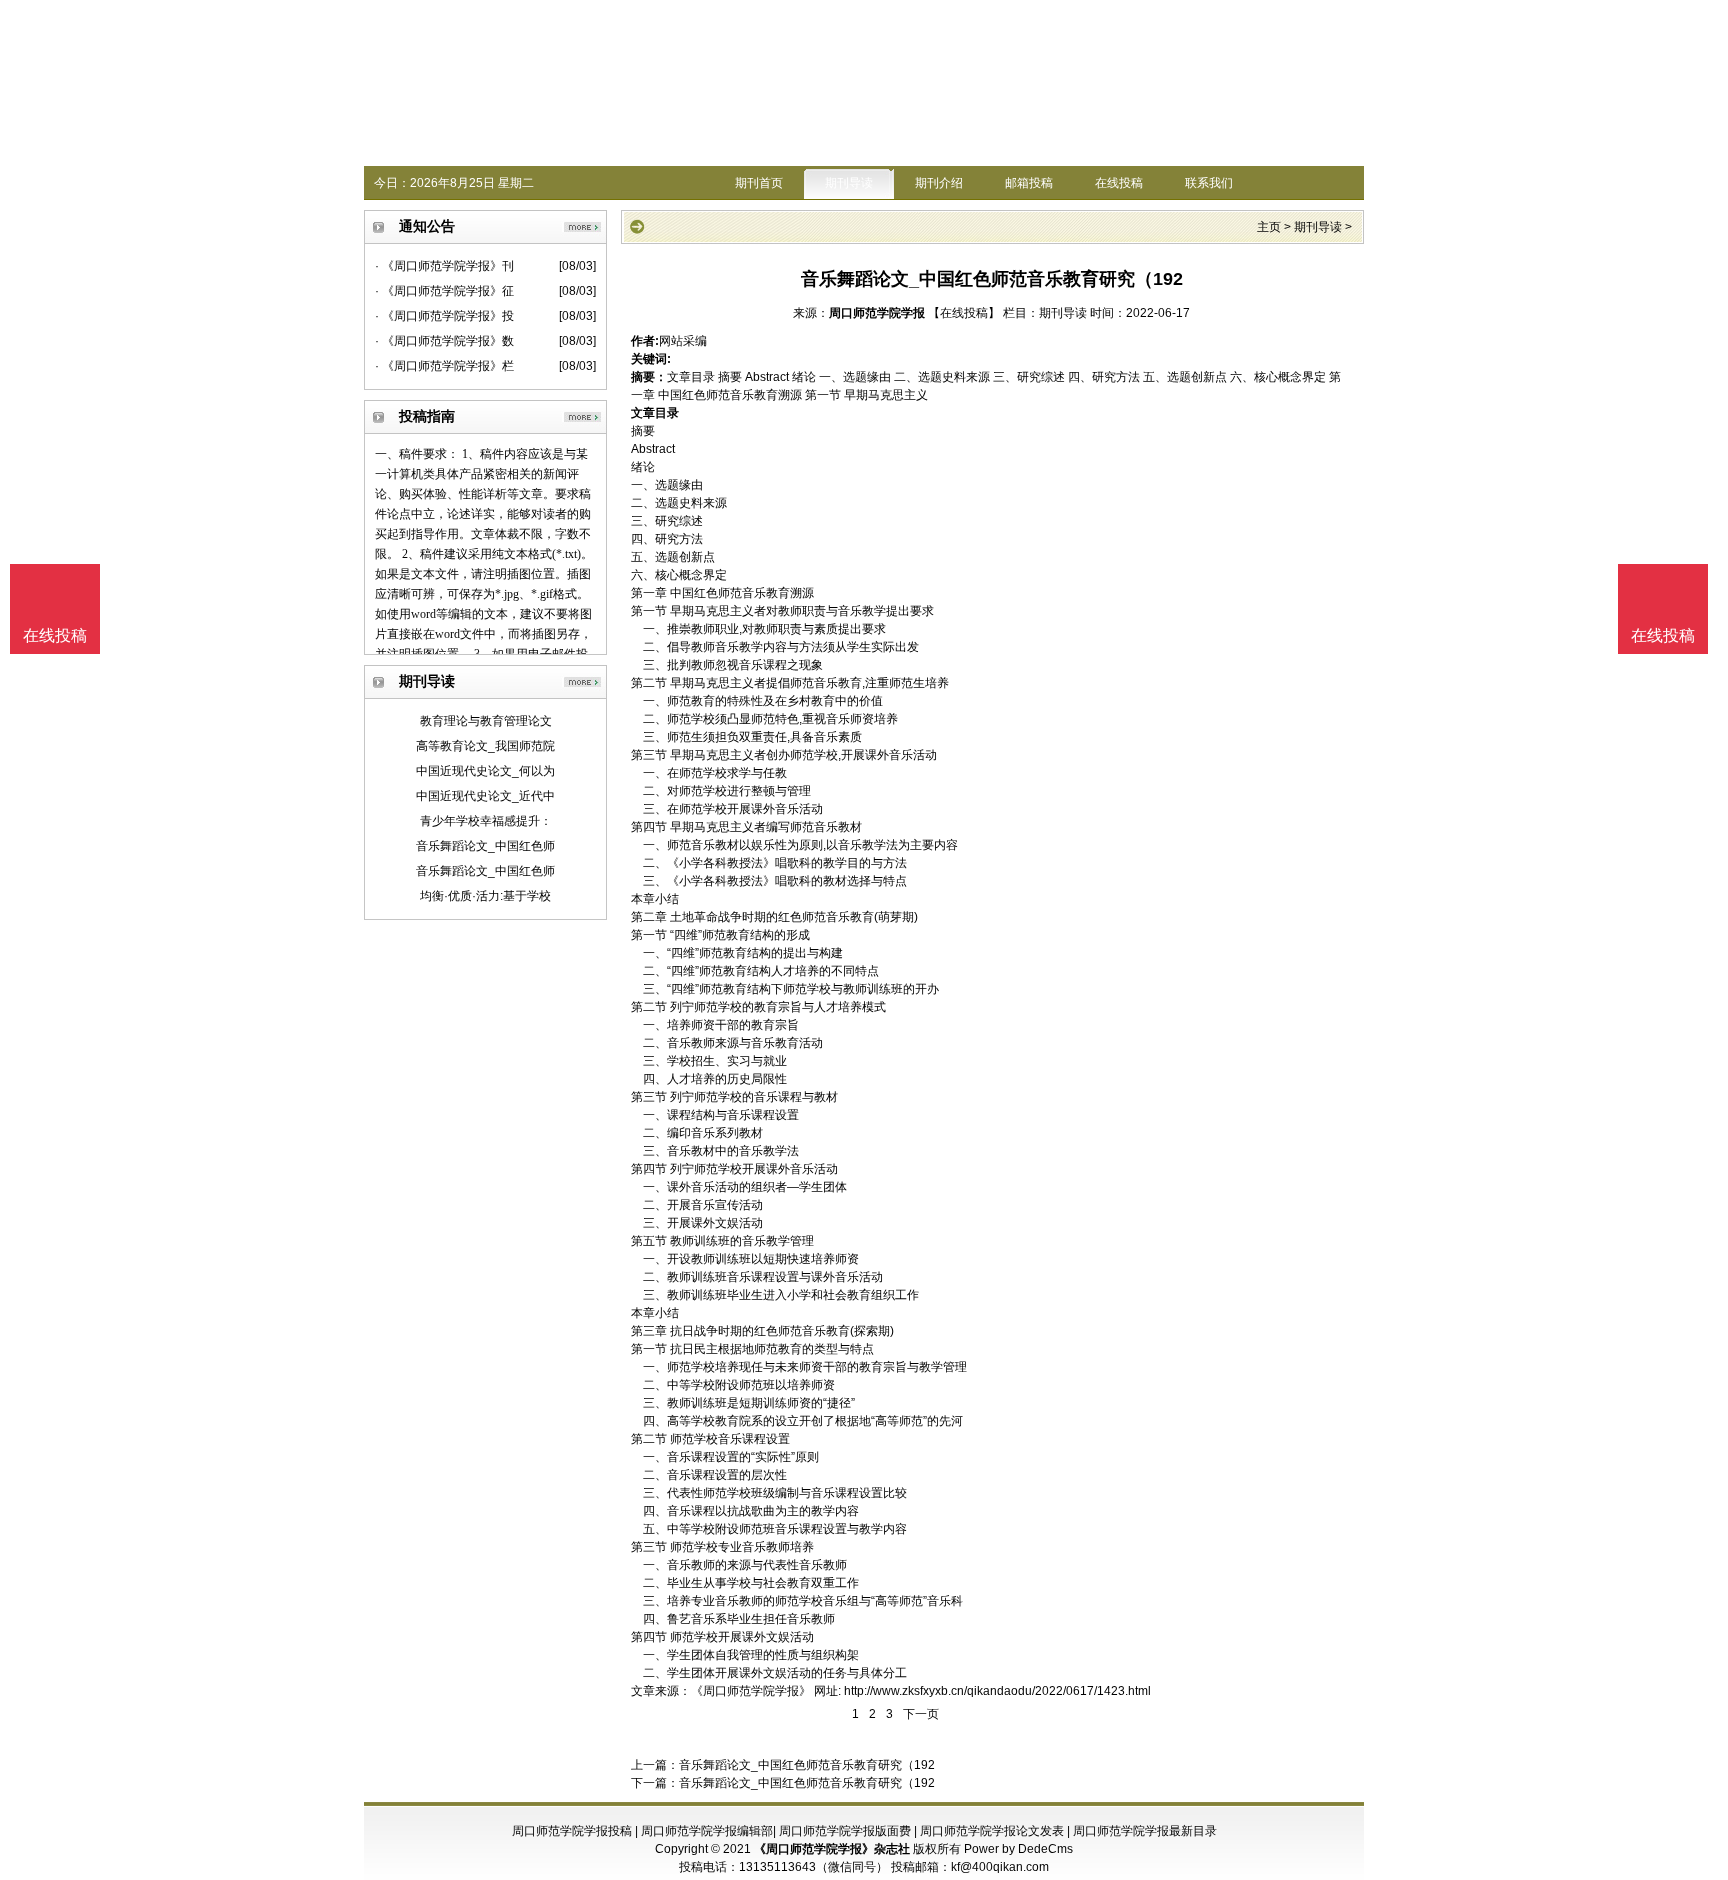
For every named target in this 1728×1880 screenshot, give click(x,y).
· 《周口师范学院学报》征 (444, 291)
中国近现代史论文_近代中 (485, 796)
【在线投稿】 (964, 313)
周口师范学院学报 (877, 313)
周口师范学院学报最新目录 (1145, 1831)
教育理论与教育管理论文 (486, 721)
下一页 (921, 1714)
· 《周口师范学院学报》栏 (444, 366)
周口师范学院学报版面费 (845, 1831)
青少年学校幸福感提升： (486, 821)
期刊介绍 (939, 183)
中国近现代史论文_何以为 (485, 771)
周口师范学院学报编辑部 (707, 1831)
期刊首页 (759, 183)
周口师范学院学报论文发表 (992, 1831)
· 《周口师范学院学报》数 (444, 341)
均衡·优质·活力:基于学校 (485, 896)
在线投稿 (1119, 183)
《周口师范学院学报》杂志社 (832, 1849)
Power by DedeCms (1018, 1849)
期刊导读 (849, 183)
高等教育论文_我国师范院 (485, 746)
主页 (1269, 227)
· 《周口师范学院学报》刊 (444, 266)
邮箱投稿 (1029, 183)
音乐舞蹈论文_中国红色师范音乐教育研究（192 (807, 1765)
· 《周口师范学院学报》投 (444, 316)
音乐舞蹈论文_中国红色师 (485, 846)
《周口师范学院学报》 (751, 1691)
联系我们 (1209, 183)
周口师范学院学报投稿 (572, 1831)
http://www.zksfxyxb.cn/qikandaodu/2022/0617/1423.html (997, 1691)
